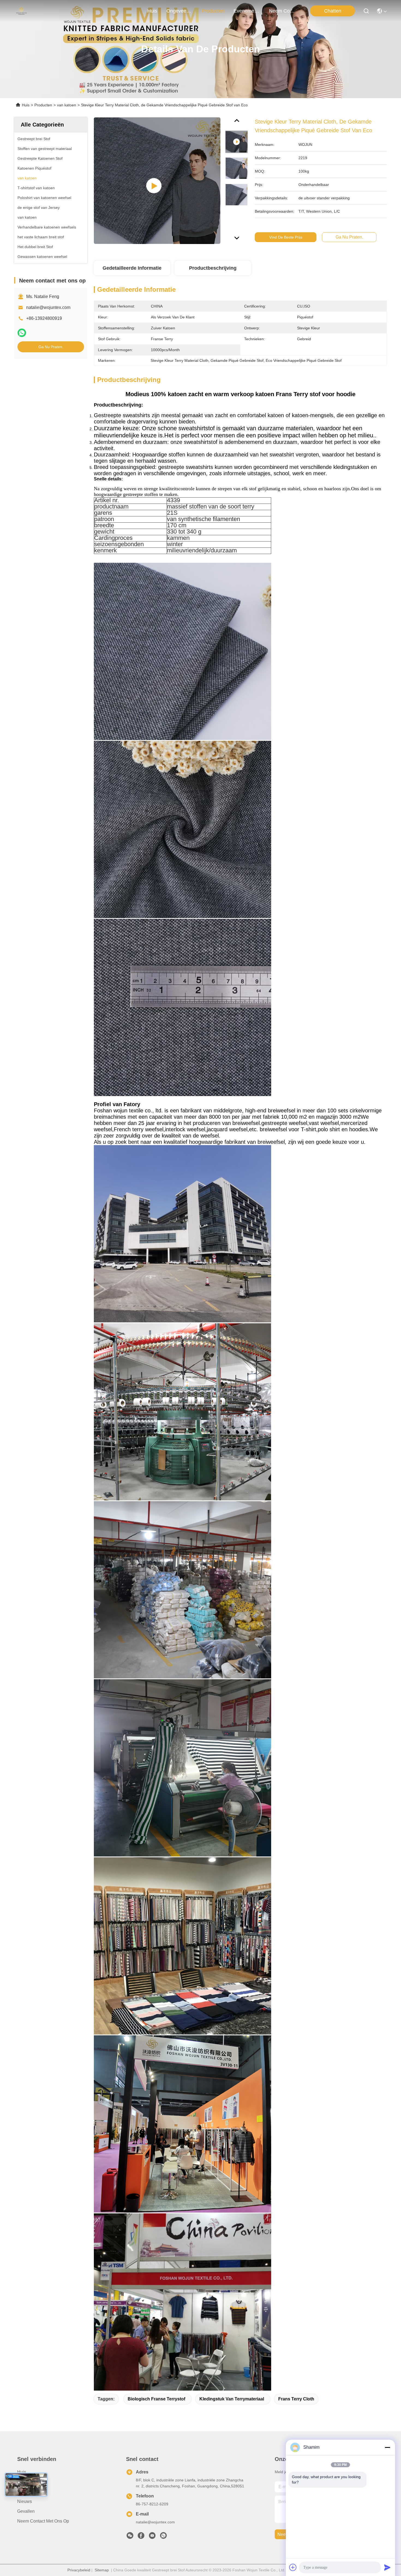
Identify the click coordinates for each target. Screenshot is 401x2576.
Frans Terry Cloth (296, 2399)
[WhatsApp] (22, 333)
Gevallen (26, 2511)
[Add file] (293, 2567)
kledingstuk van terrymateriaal (232, 2399)
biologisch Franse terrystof (156, 2399)
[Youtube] (152, 2537)
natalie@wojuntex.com (48, 307)
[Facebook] (141, 2537)
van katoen (67, 105)
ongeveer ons (179, 11)
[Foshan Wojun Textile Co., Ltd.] (21, 11)
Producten (43, 105)
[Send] (387, 2567)
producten (213, 11)
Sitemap (102, 2570)
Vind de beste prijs (286, 237)
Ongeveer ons (31, 2482)
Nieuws (25, 2501)
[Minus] (387, 2447)
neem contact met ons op (282, 11)
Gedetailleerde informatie (132, 268)
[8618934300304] (163, 2537)
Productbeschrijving (213, 268)
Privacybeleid (79, 2570)
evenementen (247, 11)
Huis (152, 11)
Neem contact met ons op (43, 2521)
